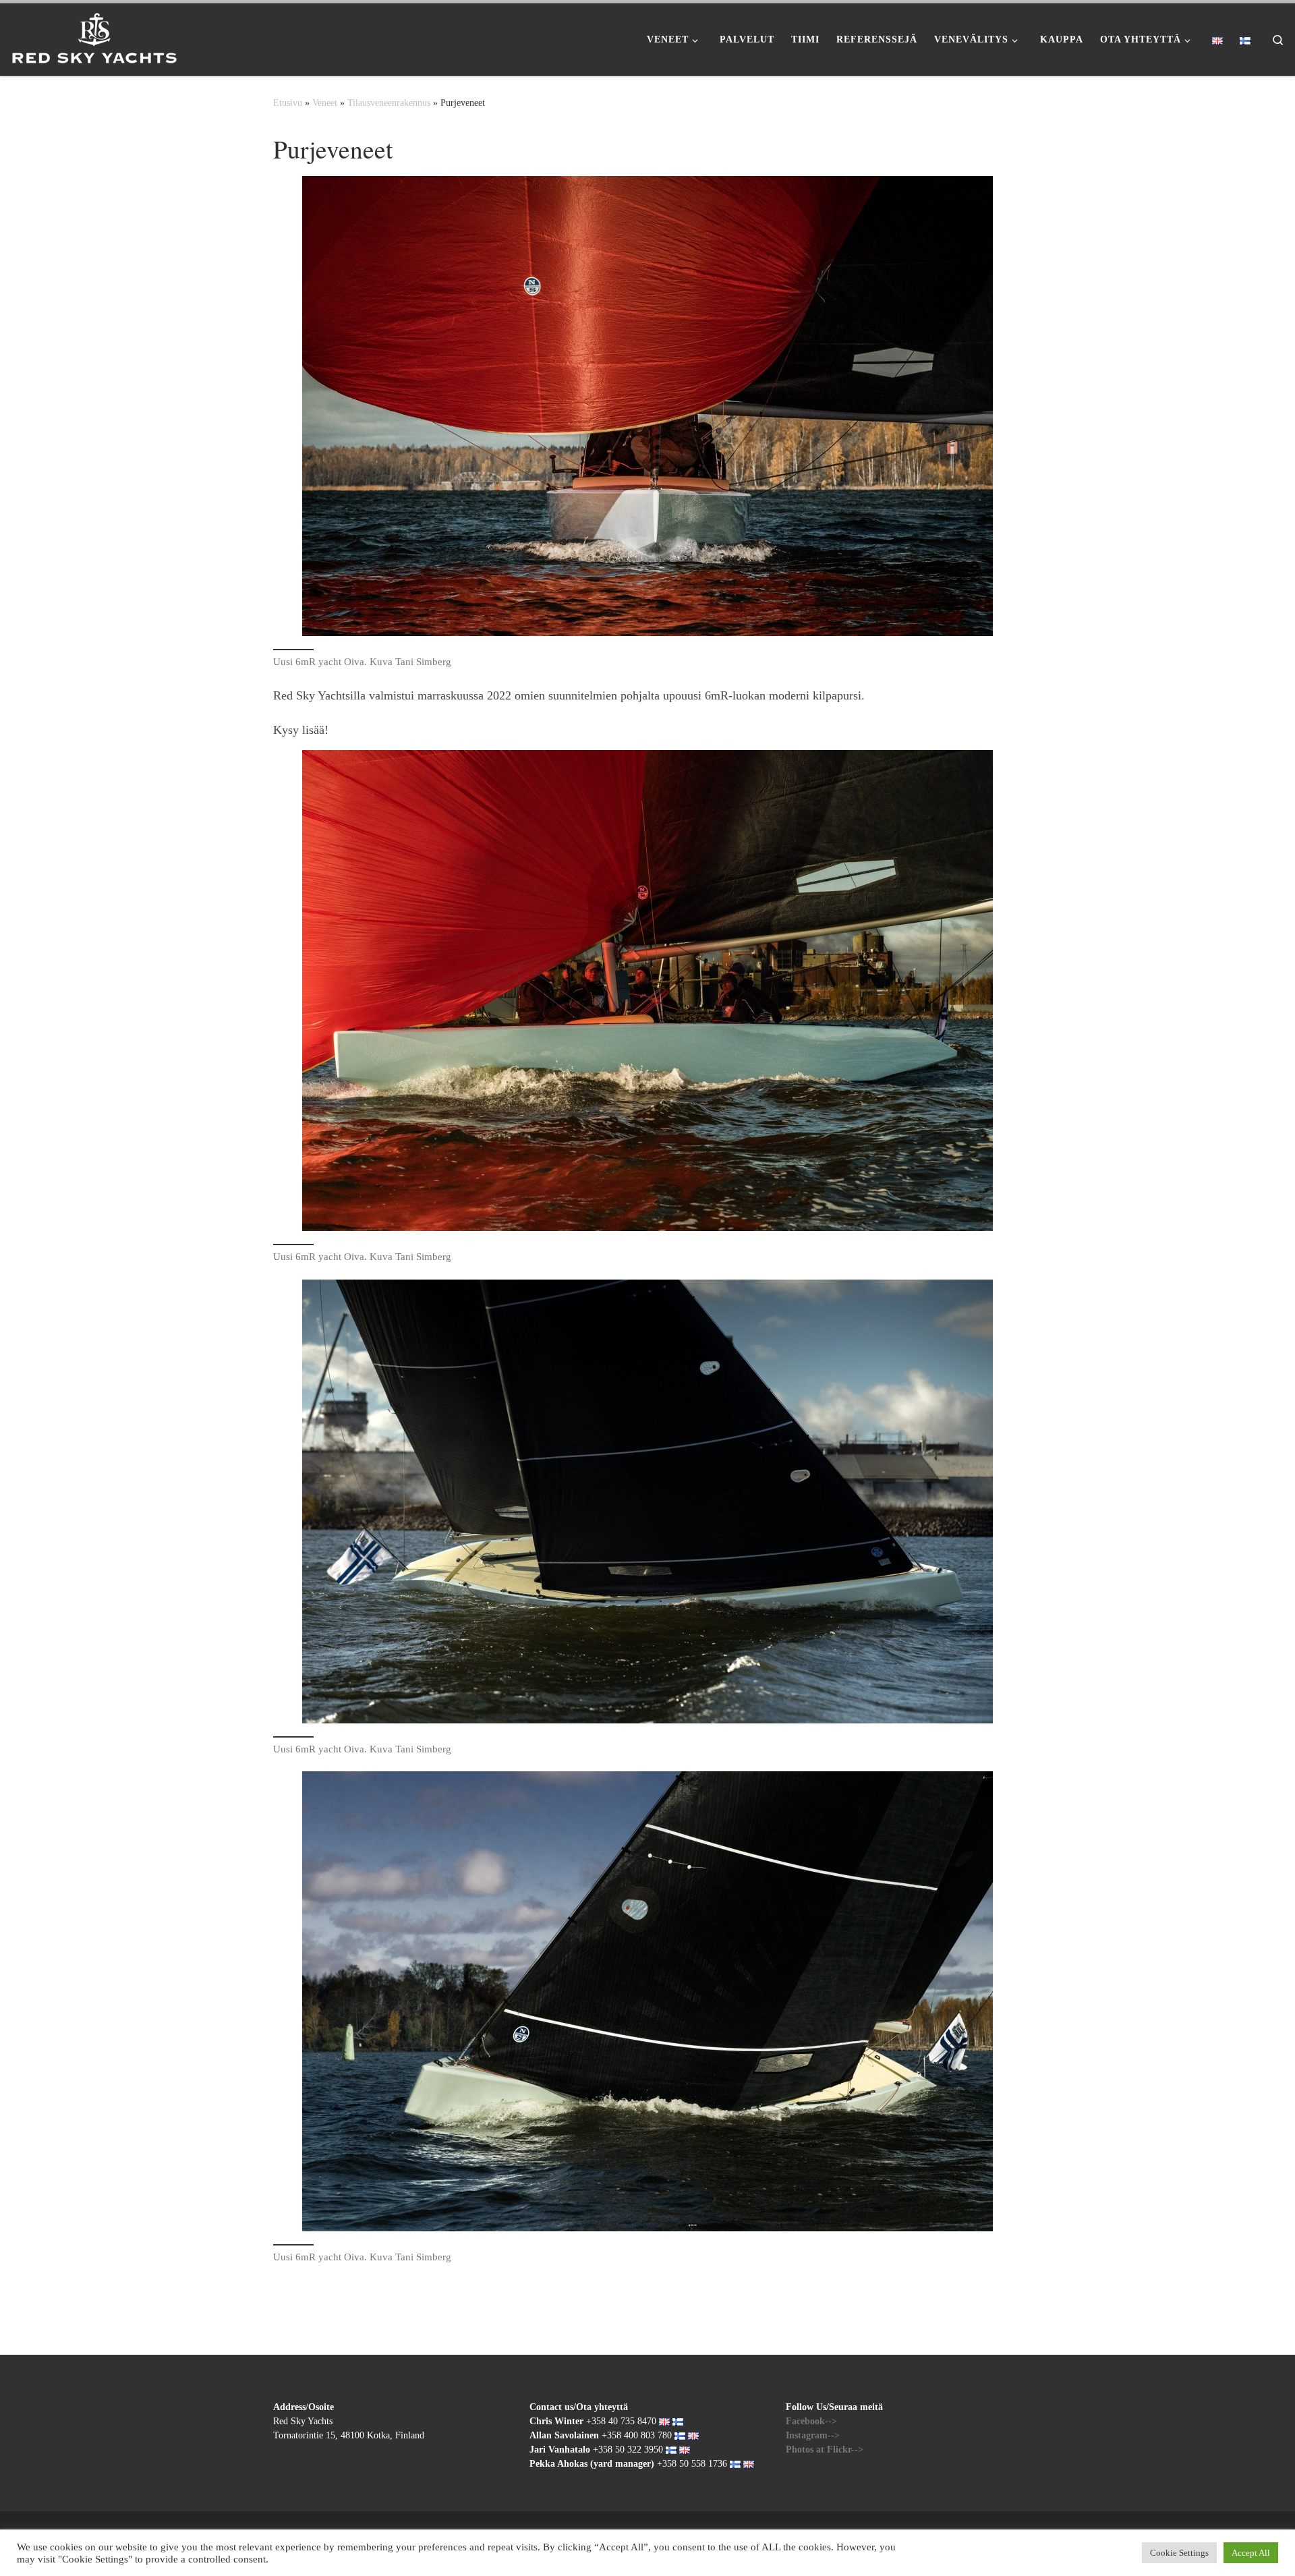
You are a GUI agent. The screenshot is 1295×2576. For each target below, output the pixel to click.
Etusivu (288, 103)
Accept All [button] (1251, 2553)
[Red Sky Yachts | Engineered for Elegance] (94, 35)
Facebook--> (811, 2421)
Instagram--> (813, 2435)
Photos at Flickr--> (825, 2450)
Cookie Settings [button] (1179, 2553)
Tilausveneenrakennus (389, 103)
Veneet (325, 103)
